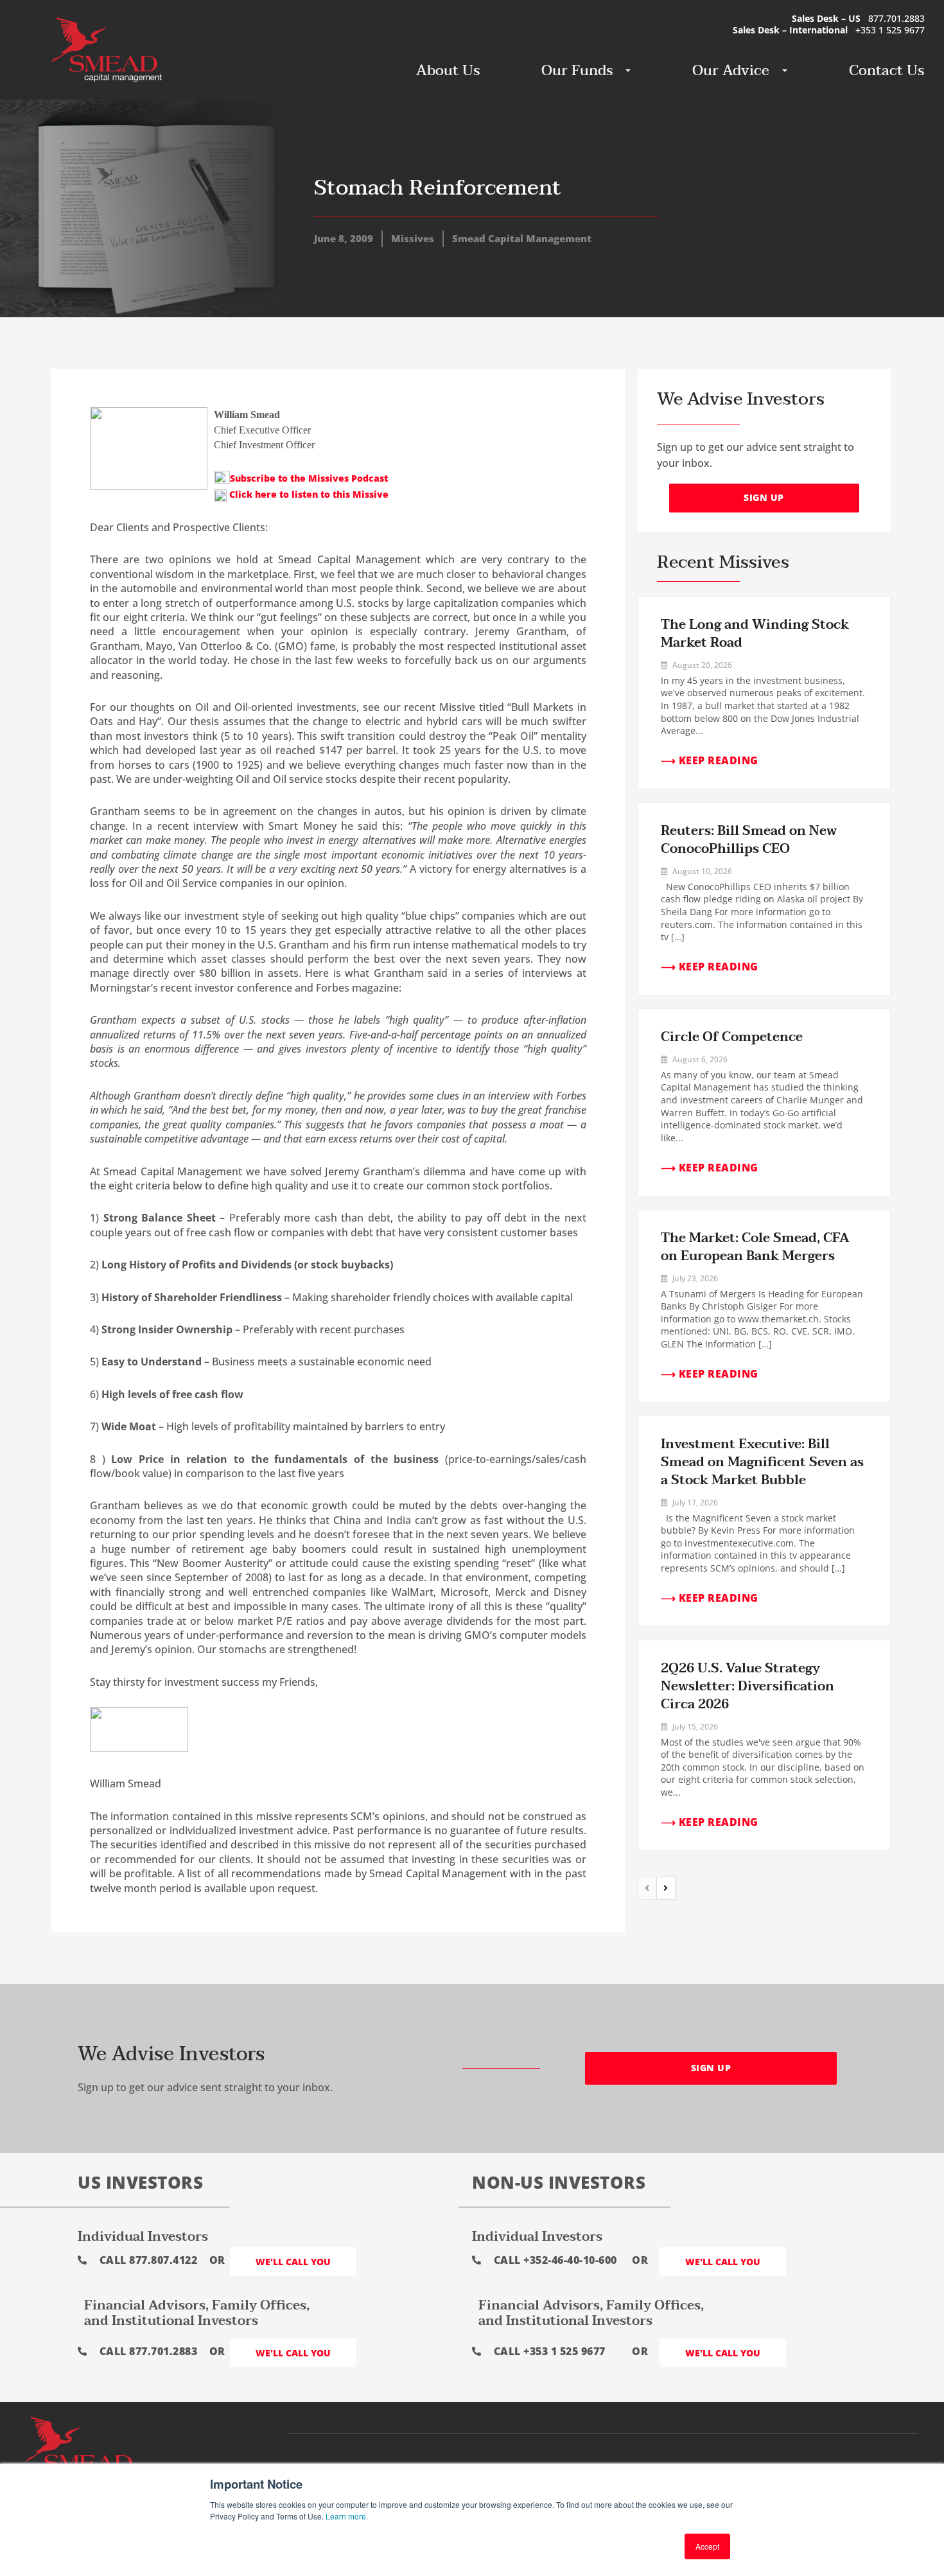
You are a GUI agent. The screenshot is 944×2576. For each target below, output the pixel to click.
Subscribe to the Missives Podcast (309, 478)
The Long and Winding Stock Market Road (755, 634)
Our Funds (577, 71)
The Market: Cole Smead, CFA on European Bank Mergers (755, 1247)
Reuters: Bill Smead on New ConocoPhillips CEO (749, 840)
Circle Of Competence (732, 1037)
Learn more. (347, 2516)
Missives (413, 238)
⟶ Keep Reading (710, 760)
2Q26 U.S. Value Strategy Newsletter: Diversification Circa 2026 (747, 1687)
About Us (448, 71)
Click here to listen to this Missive (308, 494)
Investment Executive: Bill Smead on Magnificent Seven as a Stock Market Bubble (762, 1462)
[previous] (647, 1888)
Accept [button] (707, 2546)
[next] (666, 1888)
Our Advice (731, 71)
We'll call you (293, 2262)
